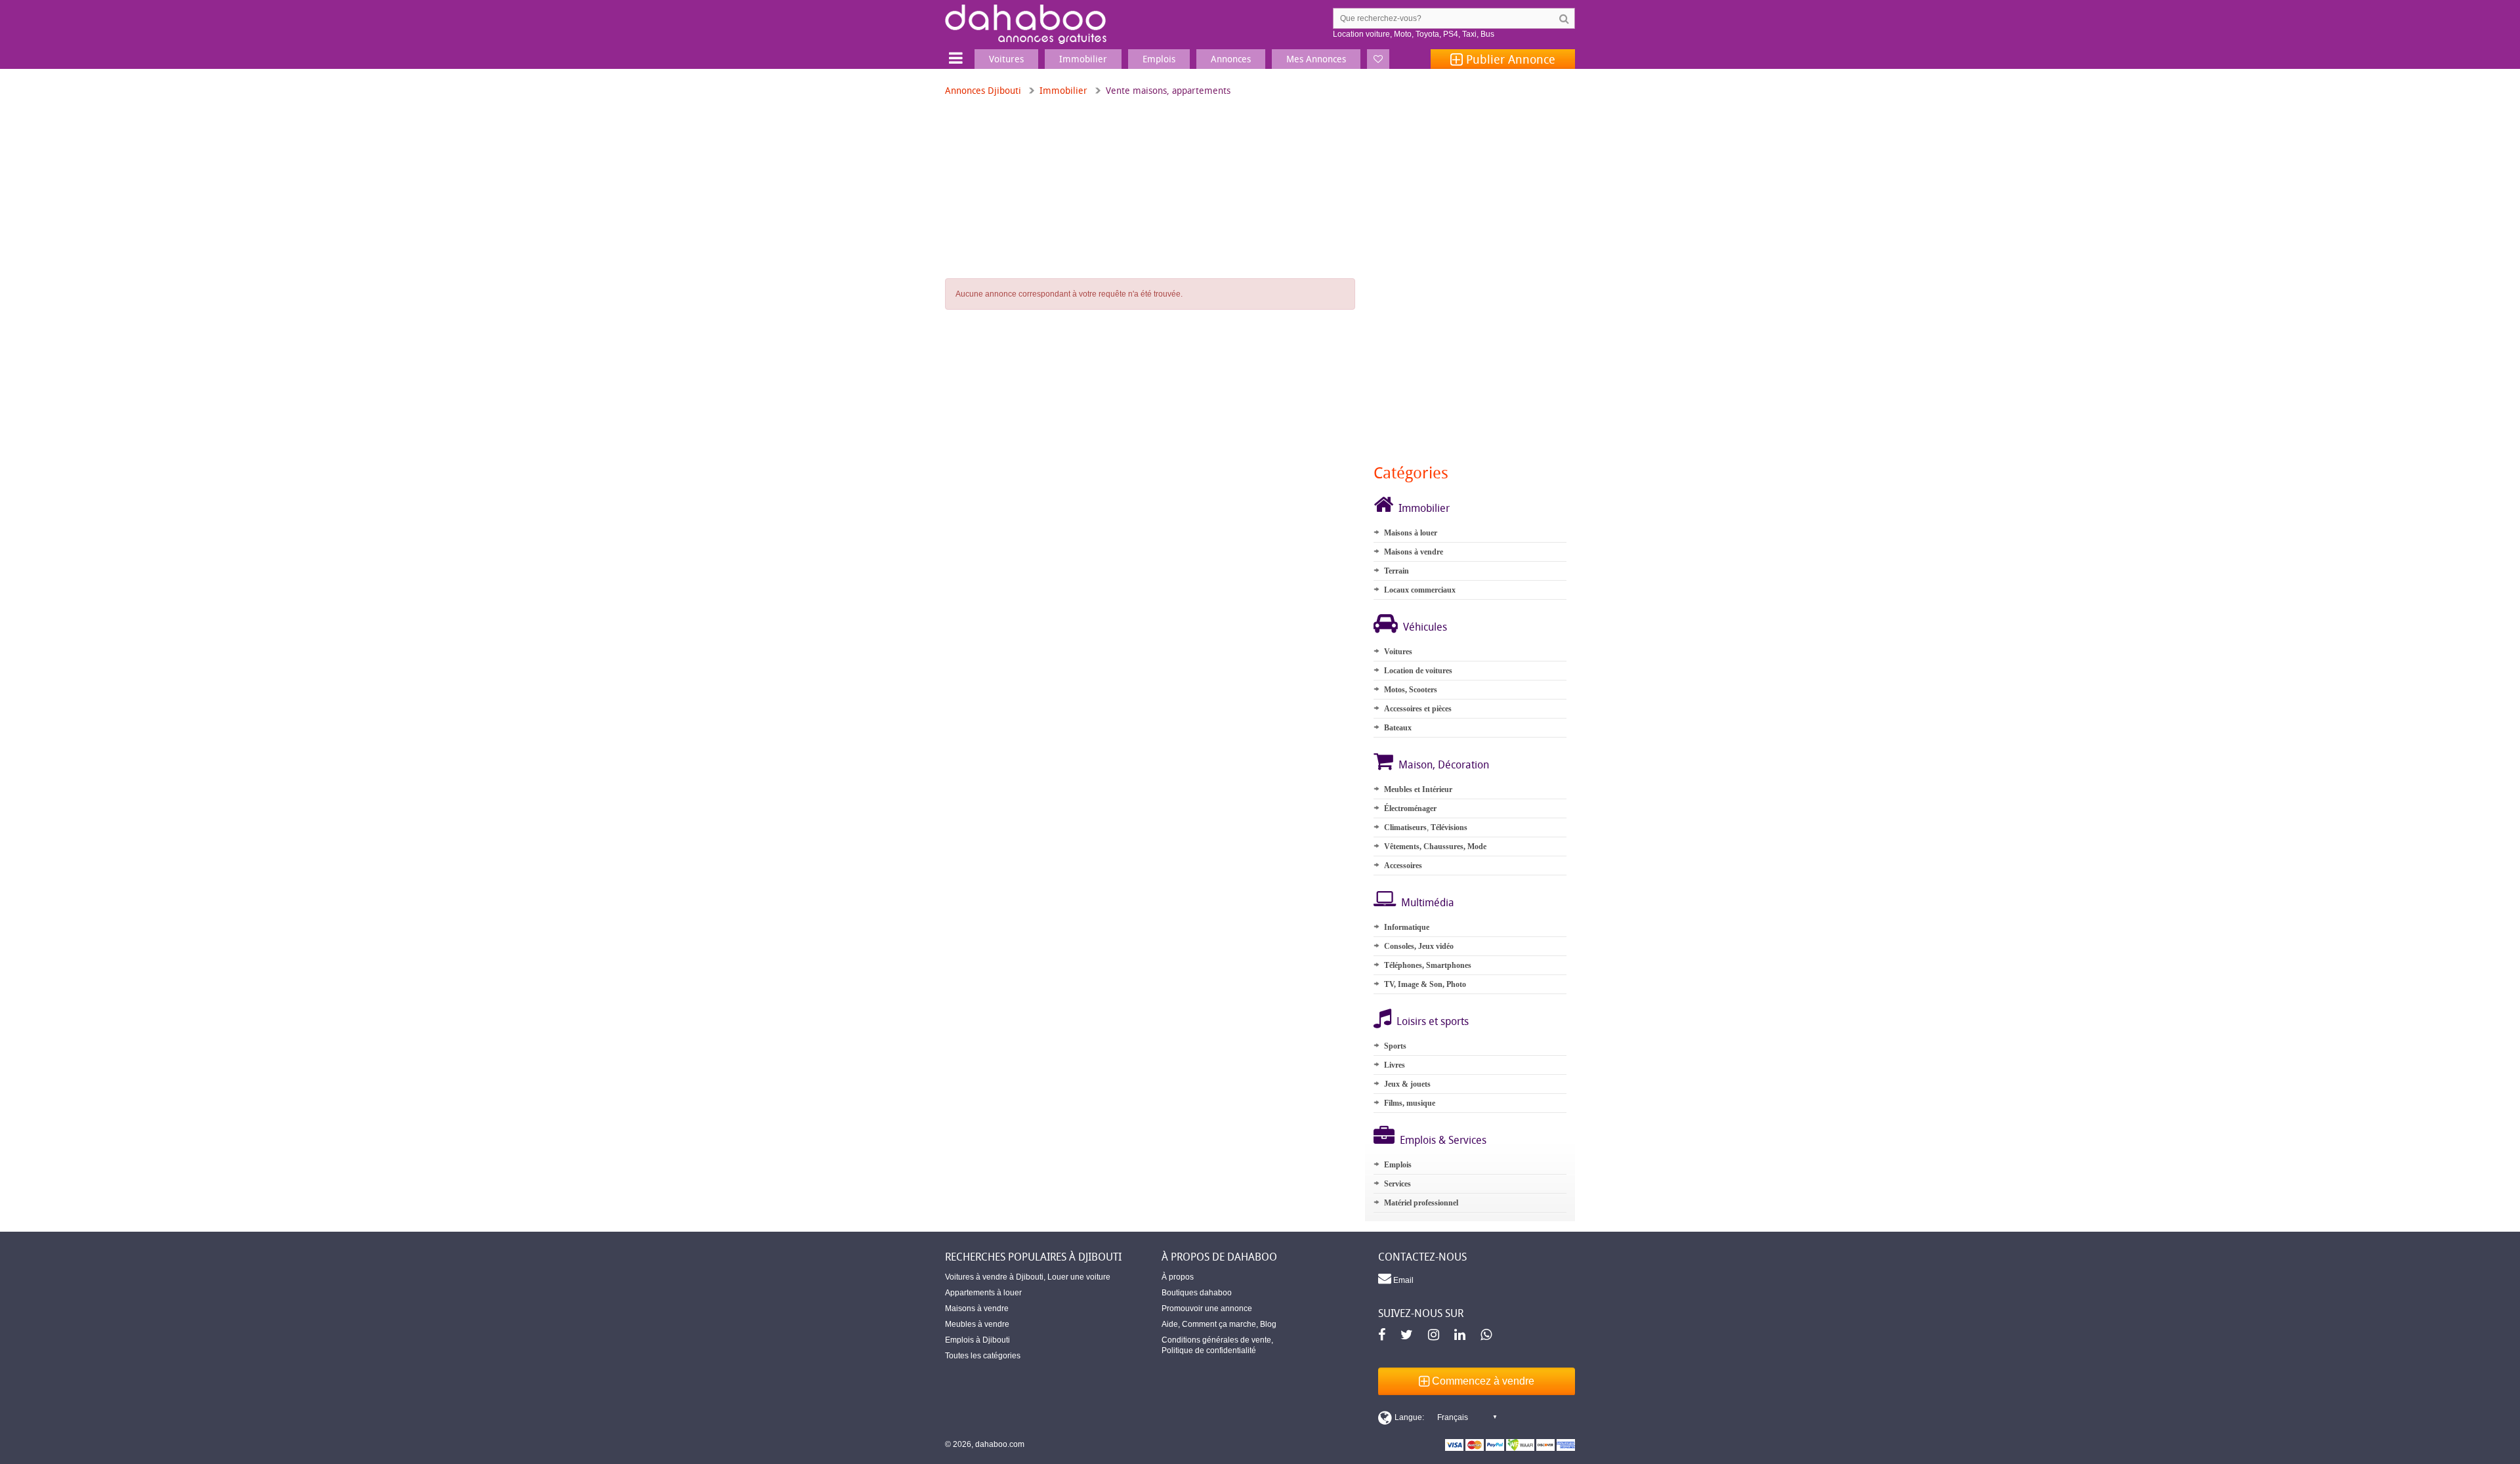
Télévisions (1449, 827)
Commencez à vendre (1482, 1381)
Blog (1268, 1324)
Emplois (1398, 1165)
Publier (1509, 59)
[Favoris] (1378, 59)
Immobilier (1063, 90)
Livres (1395, 1065)
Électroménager (1410, 808)
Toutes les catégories (983, 1356)
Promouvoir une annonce (1207, 1308)
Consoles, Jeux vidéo (1419, 946)
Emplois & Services (1443, 1140)
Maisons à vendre (1414, 552)
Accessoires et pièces (1418, 709)
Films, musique (1410, 1103)
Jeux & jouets (1407, 1084)
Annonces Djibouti (983, 90)
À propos (1178, 1277)
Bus (1487, 34)
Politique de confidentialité (1209, 1350)
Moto (1403, 34)
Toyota (1427, 34)
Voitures (1398, 652)
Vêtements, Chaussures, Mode (1435, 847)
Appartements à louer (983, 1293)
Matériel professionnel (1421, 1203)
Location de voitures (1418, 671)
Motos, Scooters (1411, 690)
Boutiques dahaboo (1197, 1293)
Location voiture (1361, 34)
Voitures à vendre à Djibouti (994, 1277)
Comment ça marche (1219, 1324)
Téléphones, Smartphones (1428, 965)
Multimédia (1428, 902)
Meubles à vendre (977, 1324)
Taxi (1469, 34)
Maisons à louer (1411, 533)
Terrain (1396, 571)
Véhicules (1425, 627)
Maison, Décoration (1444, 764)
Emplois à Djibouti (977, 1340)
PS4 (1451, 34)
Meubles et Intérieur (1418, 789)
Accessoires (1403, 866)
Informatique (1407, 927)
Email (1402, 1280)
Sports (1395, 1046)
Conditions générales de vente (1216, 1340)
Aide (1170, 1324)
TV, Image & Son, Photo (1425, 984)
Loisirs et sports (1433, 1021)
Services (1397, 1184)
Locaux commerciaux (1420, 590)
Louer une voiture (1079, 1277)
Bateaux (1398, 728)
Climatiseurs (1405, 827)
